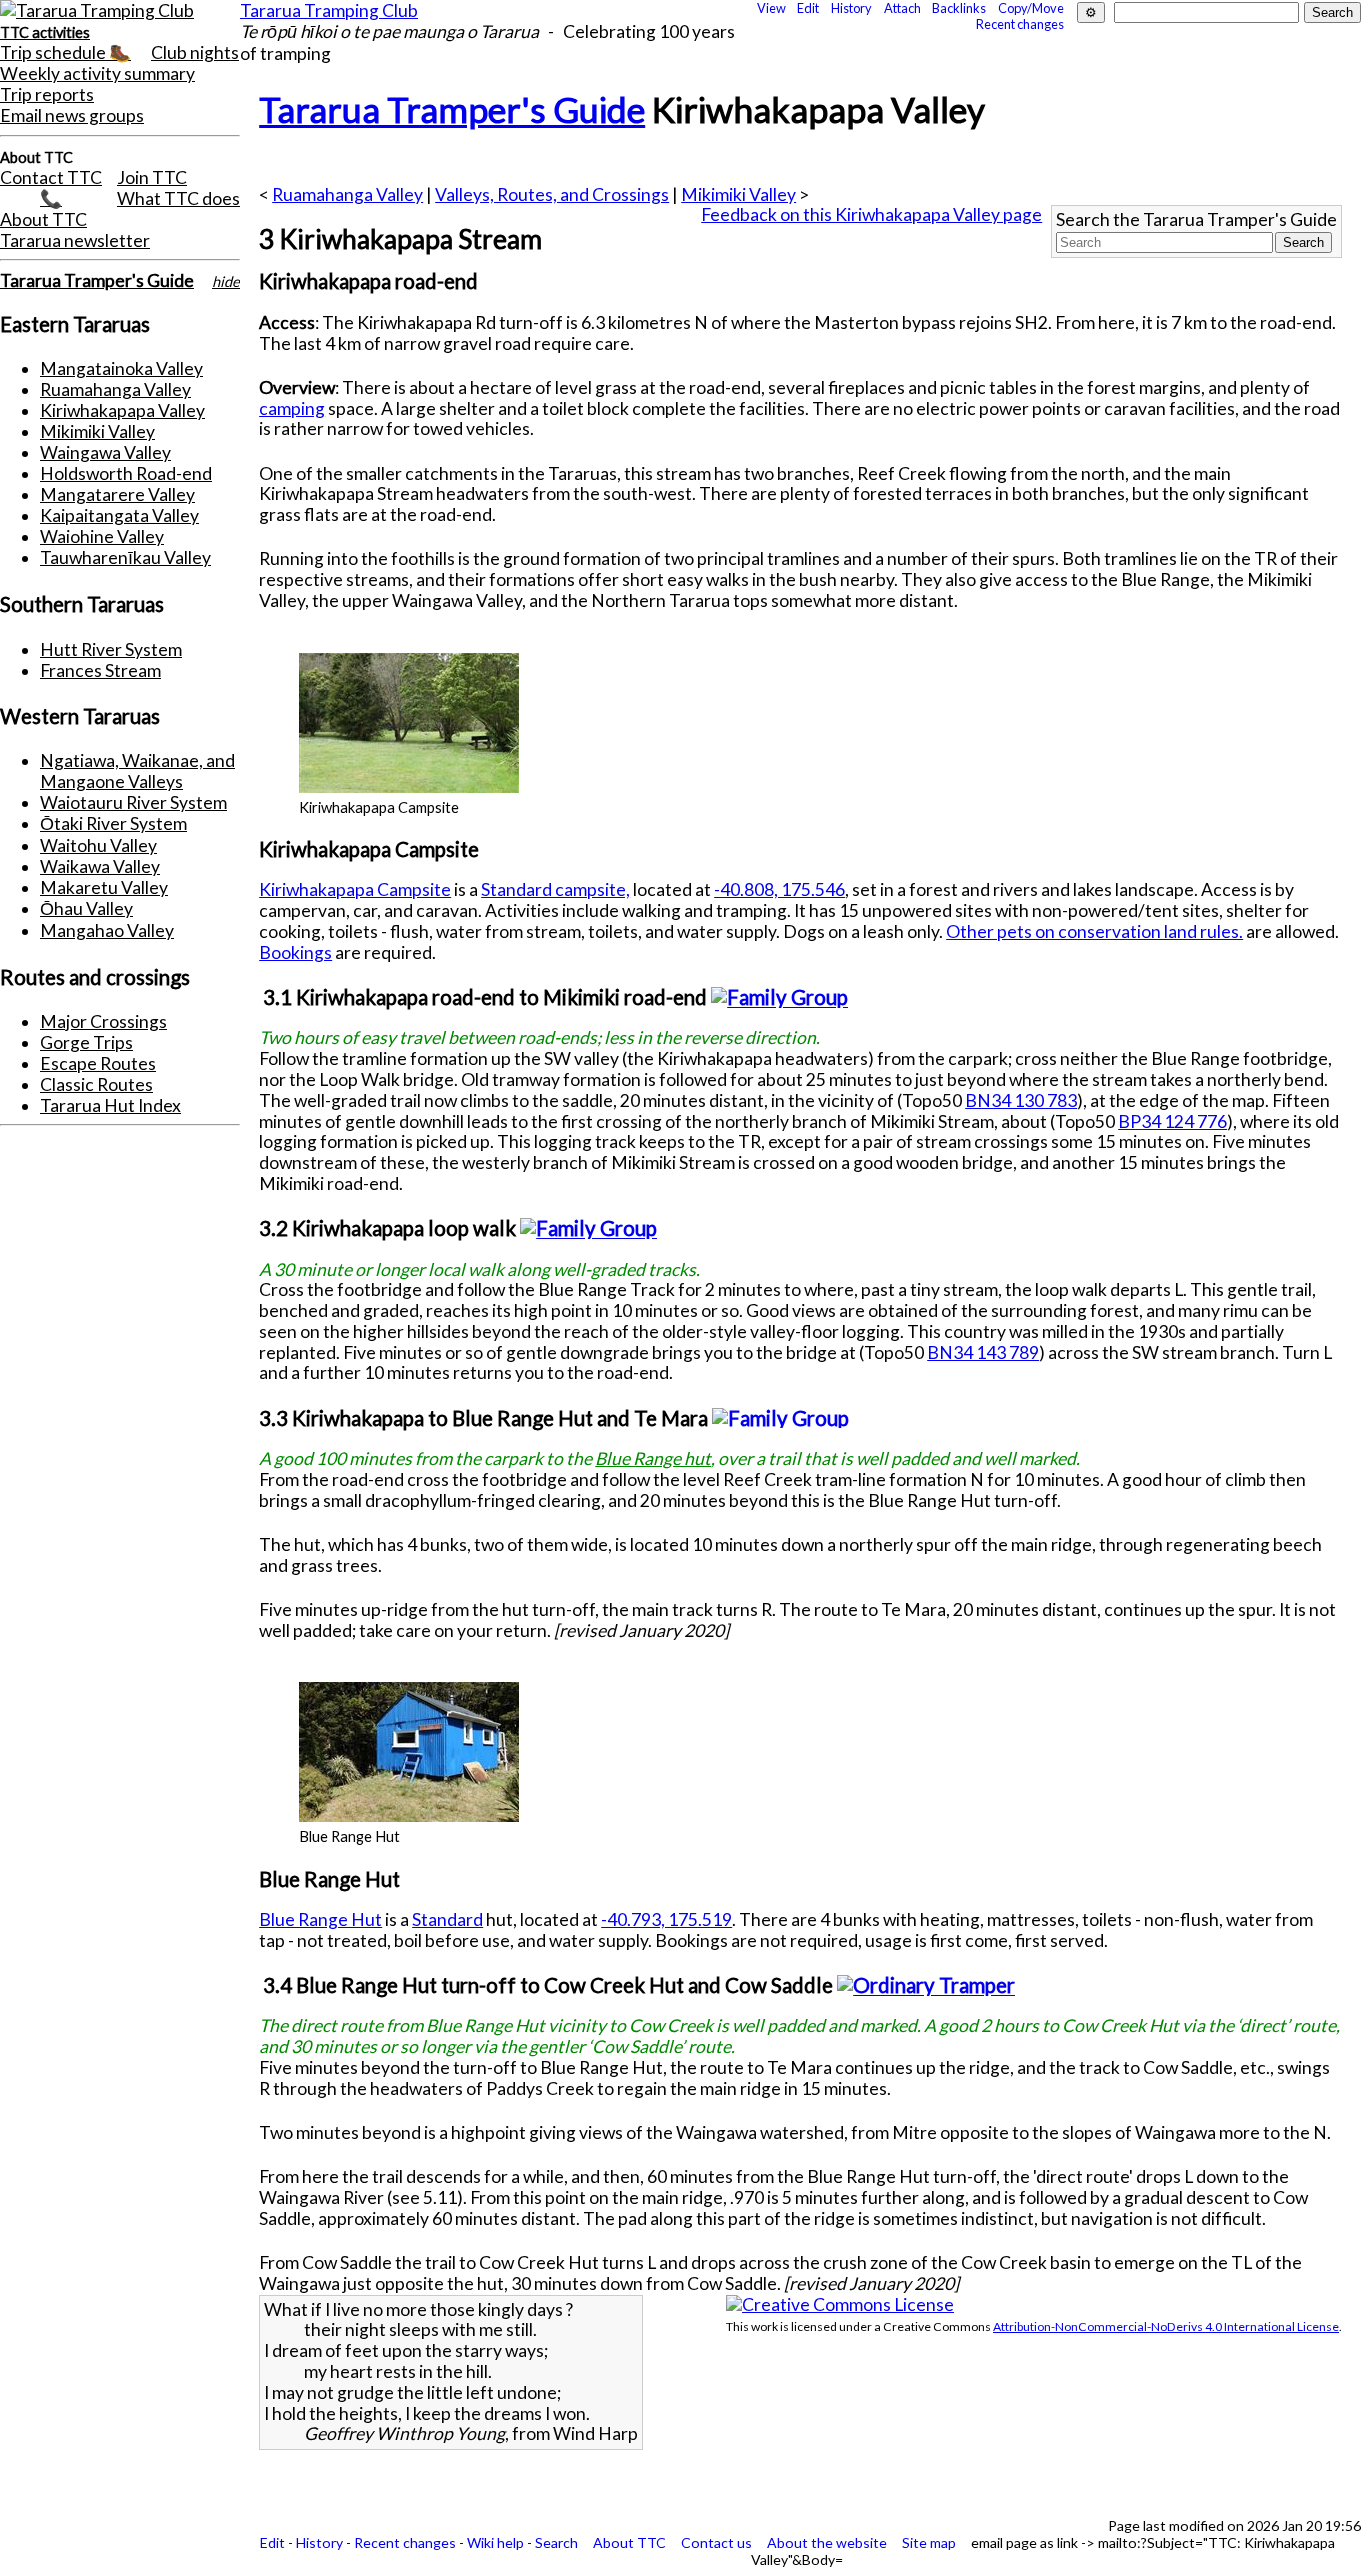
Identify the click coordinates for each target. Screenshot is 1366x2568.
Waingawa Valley (105, 452)
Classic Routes (96, 1084)
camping (292, 408)
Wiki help (495, 2542)
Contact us (716, 2542)
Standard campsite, (555, 889)
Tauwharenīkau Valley (125, 557)
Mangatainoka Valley (121, 368)
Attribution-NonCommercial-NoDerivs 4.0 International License (1166, 2326)
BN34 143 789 (983, 1352)
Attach (902, 8)
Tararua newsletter (75, 240)
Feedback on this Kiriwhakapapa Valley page (871, 214)
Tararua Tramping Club (329, 10)
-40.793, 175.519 (666, 1919)
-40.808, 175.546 (779, 889)
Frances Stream (100, 670)
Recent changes (1020, 24)
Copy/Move (1031, 8)
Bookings (295, 952)
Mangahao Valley (107, 930)
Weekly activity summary (97, 73)
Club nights (195, 52)
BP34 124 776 (1172, 1121)
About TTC (43, 219)
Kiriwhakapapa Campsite (355, 889)
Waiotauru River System (133, 802)
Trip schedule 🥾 (65, 52)
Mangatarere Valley (117, 494)
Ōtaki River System (113, 823)
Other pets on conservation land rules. (1094, 931)
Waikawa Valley (100, 866)
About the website (827, 2542)
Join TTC (152, 177)
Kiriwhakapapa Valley (122, 410)
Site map (929, 2542)
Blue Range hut (653, 1458)
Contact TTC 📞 (51, 188)
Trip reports (47, 94)
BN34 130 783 (1021, 1100)
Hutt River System (111, 649)
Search (556, 2542)
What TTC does (178, 198)
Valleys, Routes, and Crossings (552, 194)
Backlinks (959, 8)
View (771, 8)
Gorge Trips (86, 1042)
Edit (808, 8)
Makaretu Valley (104, 887)
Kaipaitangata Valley (119, 515)
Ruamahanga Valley (115, 389)
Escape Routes (98, 1063)
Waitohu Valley (98, 845)
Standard (447, 1919)
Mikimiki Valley (97, 431)
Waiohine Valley (102, 536)
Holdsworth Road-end (126, 473)
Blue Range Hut (320, 1919)
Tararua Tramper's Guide (97, 280)
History (851, 8)
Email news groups (72, 115)
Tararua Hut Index (110, 1105)
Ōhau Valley (86, 908)
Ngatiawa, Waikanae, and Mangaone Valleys (137, 771)
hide (226, 281)
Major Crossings (103, 1021)
